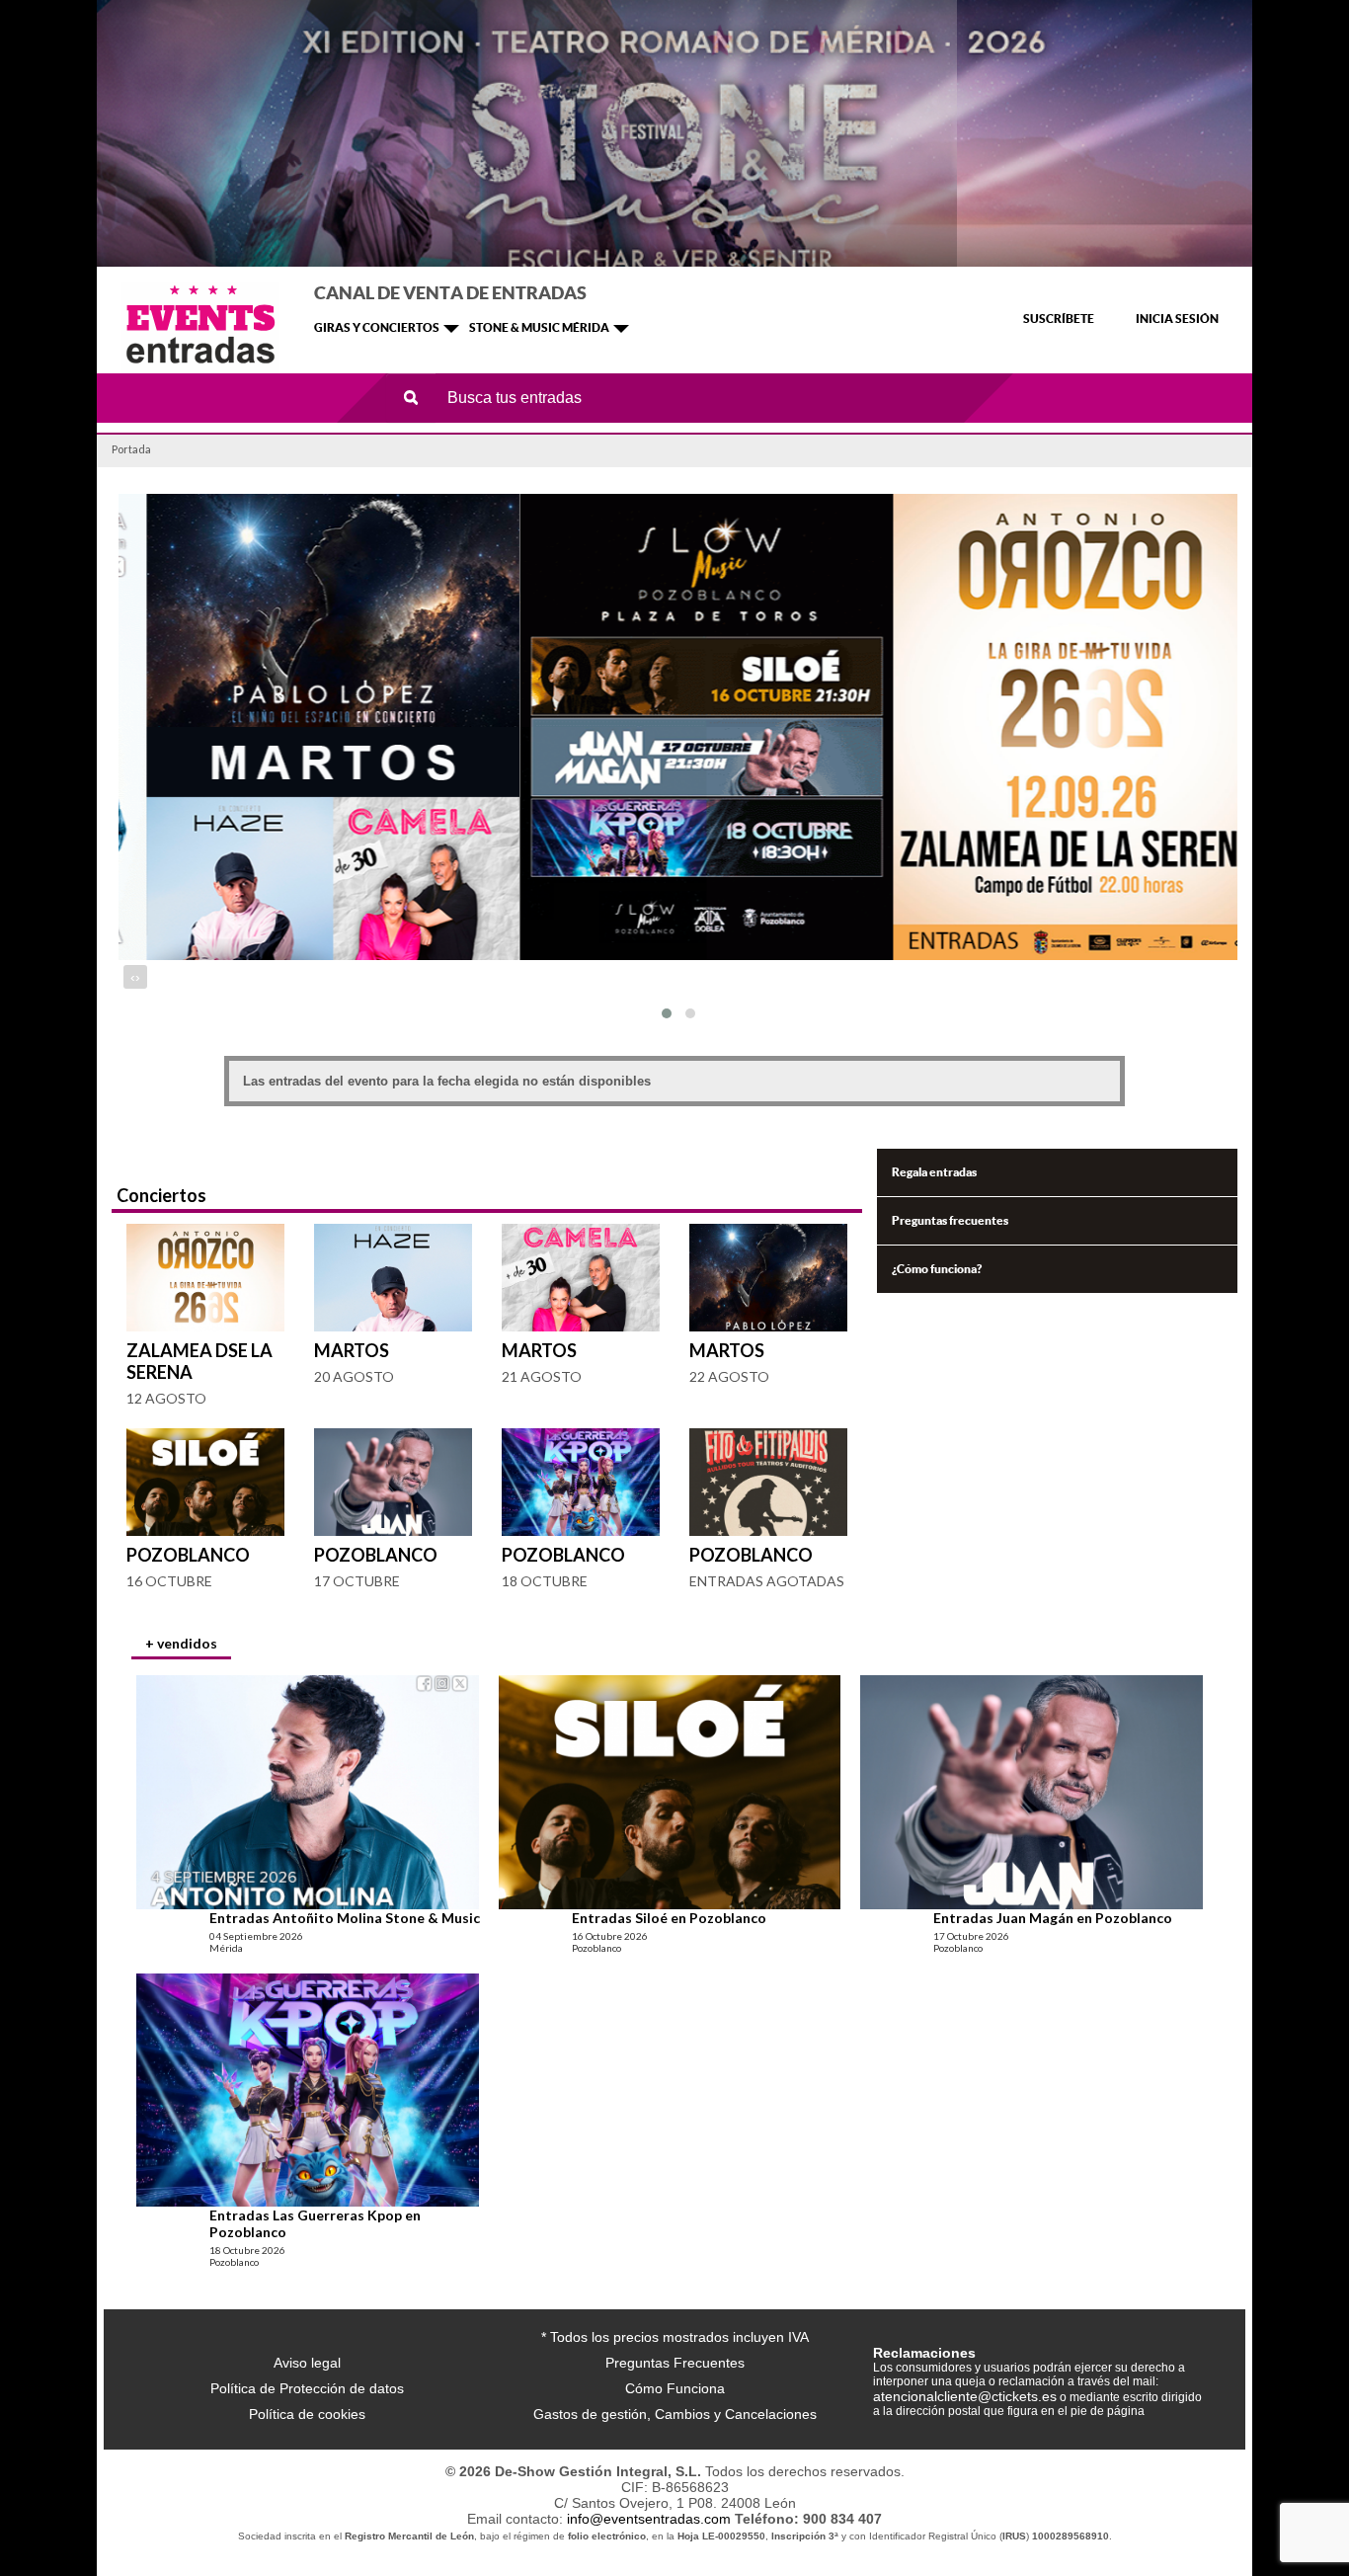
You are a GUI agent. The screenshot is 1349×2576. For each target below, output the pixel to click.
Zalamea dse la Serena (199, 1361)
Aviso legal (307, 2363)
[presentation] (133, 977)
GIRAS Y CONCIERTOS (377, 327)
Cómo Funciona (675, 2388)
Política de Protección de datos (307, 2388)
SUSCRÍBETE (1059, 319)
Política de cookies (307, 2414)
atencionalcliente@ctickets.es (965, 2396)
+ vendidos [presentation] (181, 1643)
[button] (667, 1013)
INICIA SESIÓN (1177, 319)
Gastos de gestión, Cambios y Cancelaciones (675, 2414)
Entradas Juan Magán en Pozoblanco (1053, 1918)
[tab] (181, 1646)
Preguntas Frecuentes (675, 2363)
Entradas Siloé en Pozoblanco (669, 1918)
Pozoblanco (188, 1555)
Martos (352, 1350)
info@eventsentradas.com (649, 2519)
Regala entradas (934, 1172)
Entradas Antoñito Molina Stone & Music (345, 1918)
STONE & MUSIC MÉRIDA (539, 327)
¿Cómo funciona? (937, 1269)
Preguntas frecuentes (950, 1220)
